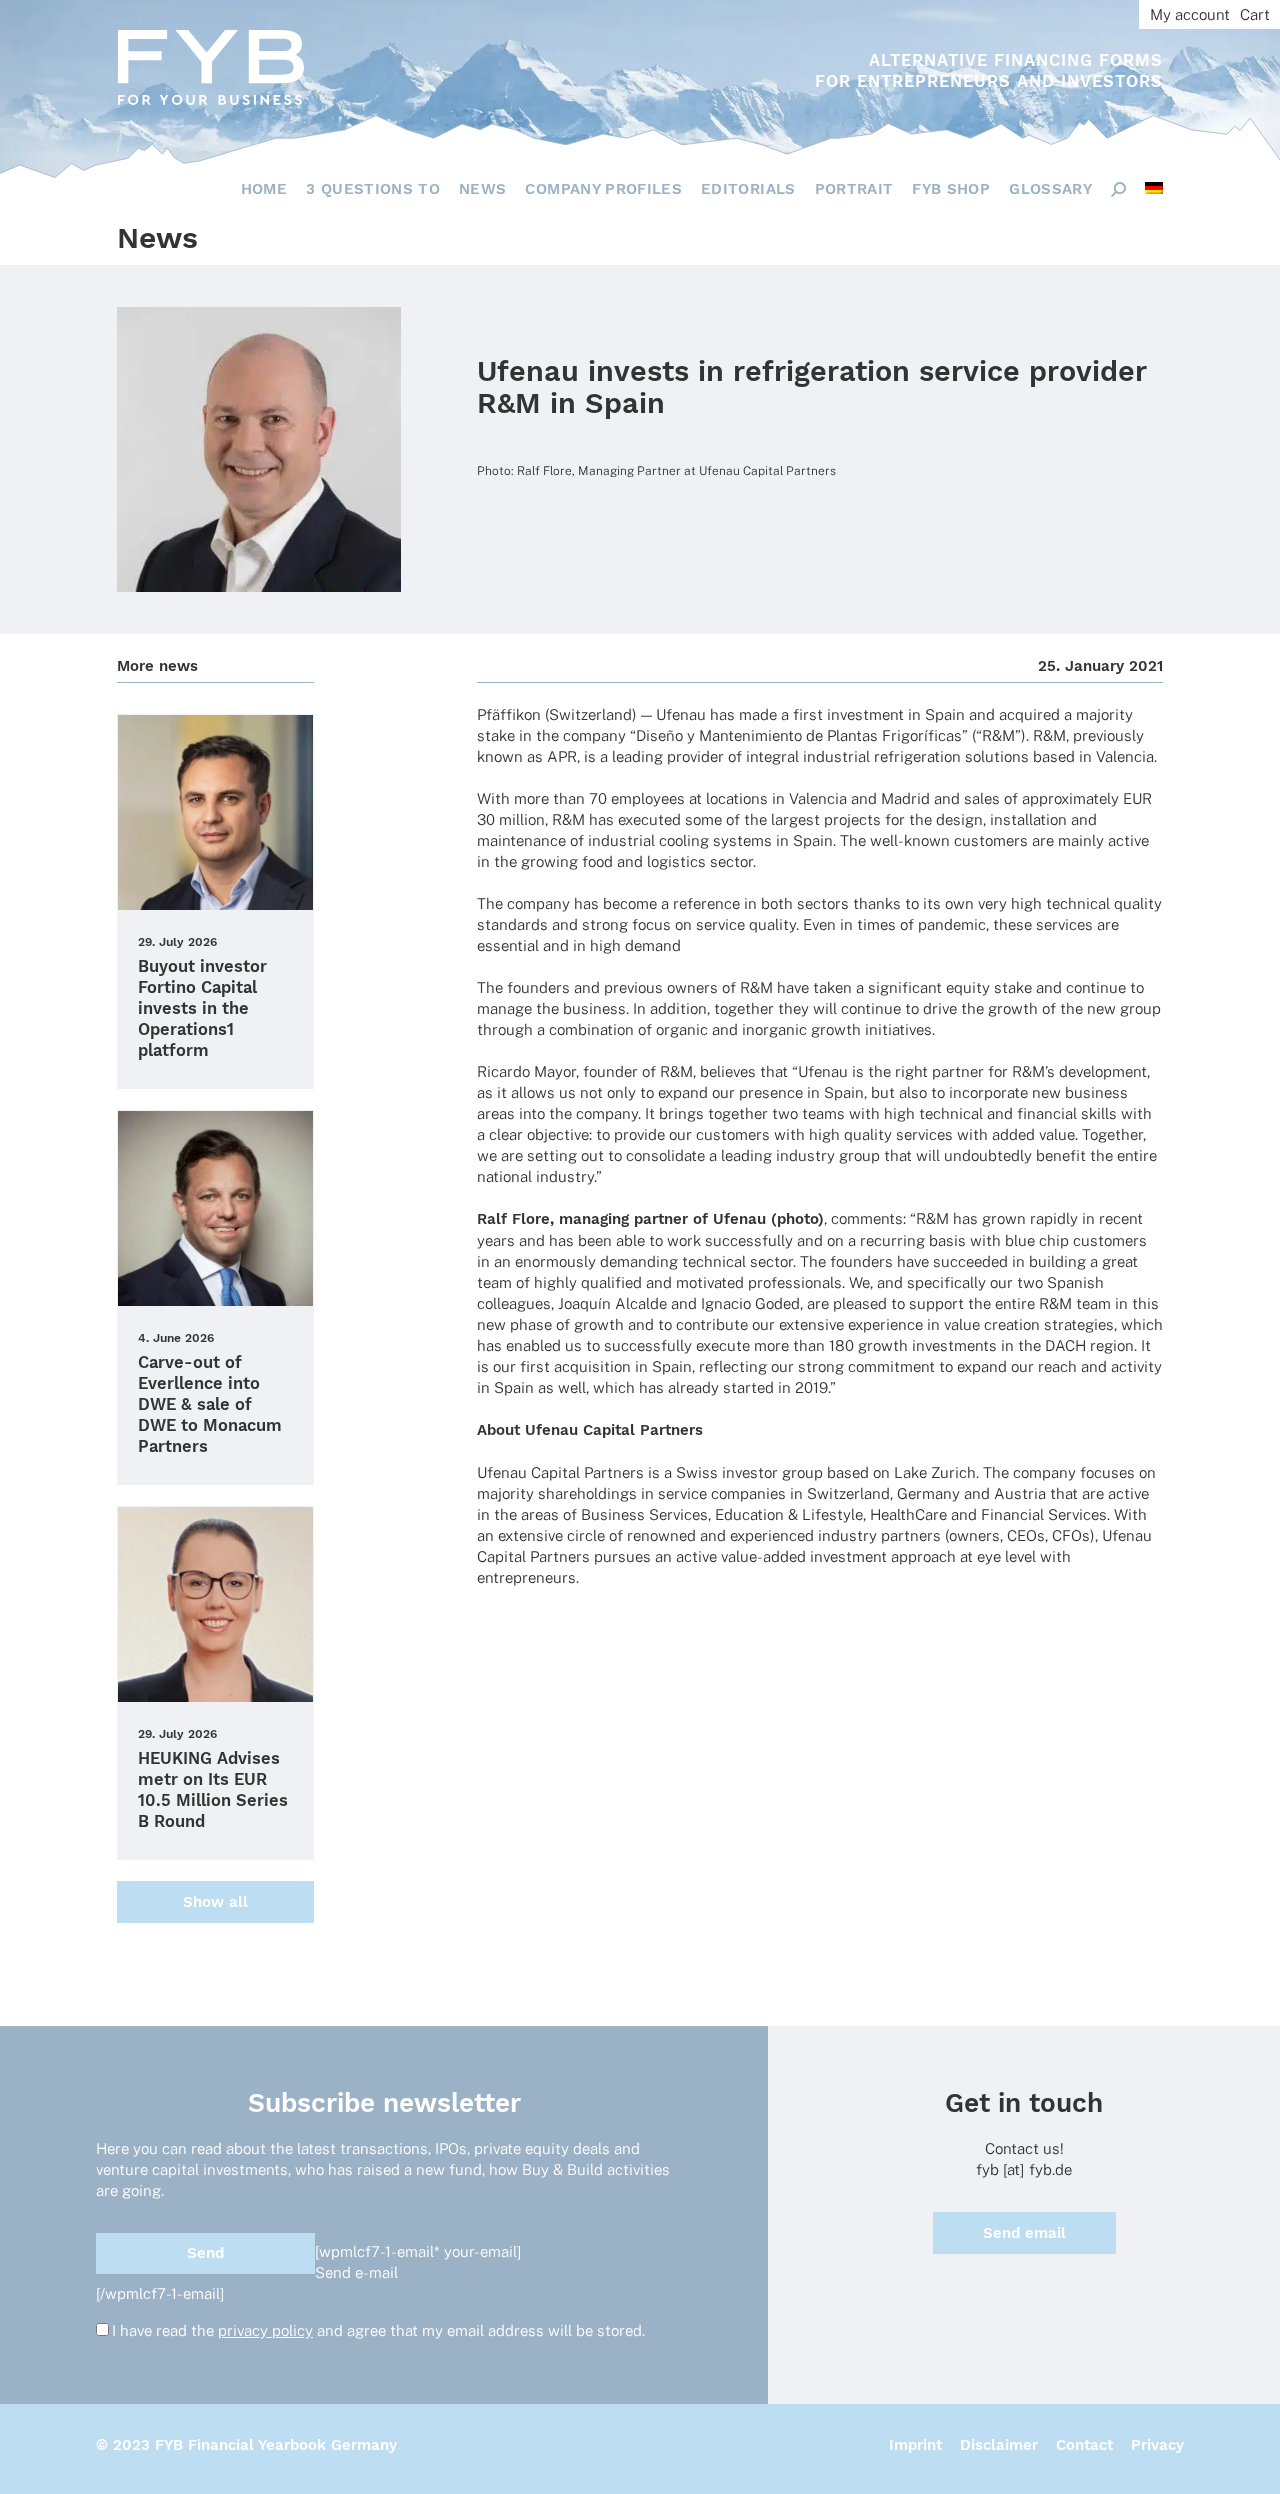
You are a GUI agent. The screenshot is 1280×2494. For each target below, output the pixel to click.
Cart (1255, 14)
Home (264, 189)
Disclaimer (999, 2445)
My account (1190, 14)
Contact (1084, 2445)
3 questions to (373, 189)
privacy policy (265, 2330)
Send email (1024, 2233)
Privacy (1157, 2445)
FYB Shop (951, 189)
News (482, 189)
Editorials (748, 189)
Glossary (1050, 189)
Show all (215, 1902)
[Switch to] (1154, 188)
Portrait (854, 189)
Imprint (915, 2445)
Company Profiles (603, 189)
